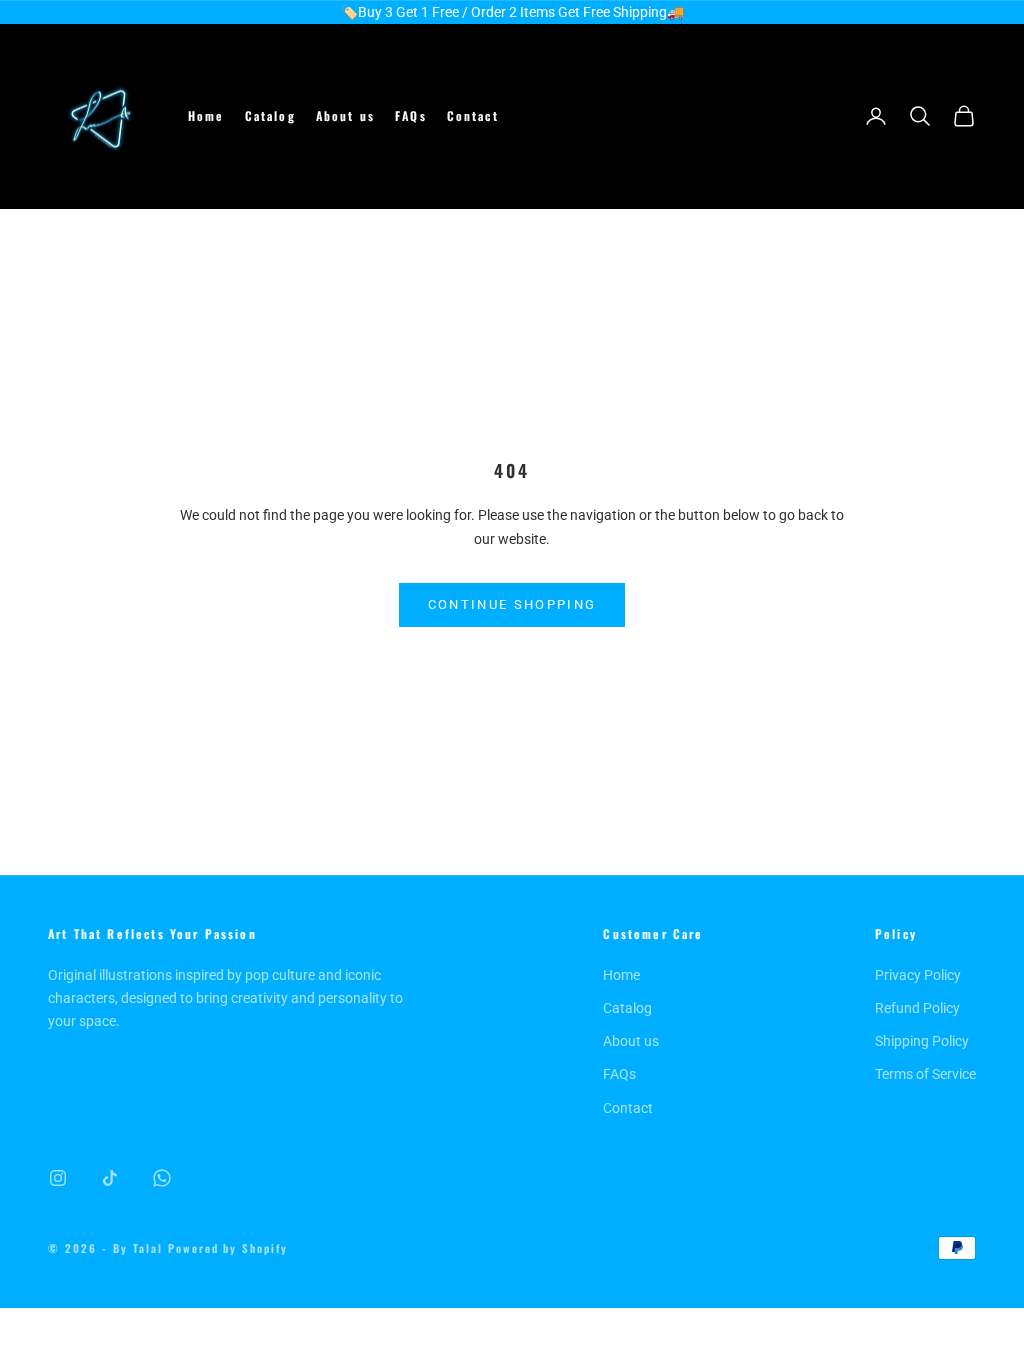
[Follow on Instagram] (58, 1178)
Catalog (270, 115)
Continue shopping (512, 604)
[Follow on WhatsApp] (162, 1178)
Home (206, 115)
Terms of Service (925, 1074)
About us (345, 115)
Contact (473, 115)
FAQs (411, 115)
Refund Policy (917, 1008)
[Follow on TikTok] (110, 1178)
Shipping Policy (922, 1041)
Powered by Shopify (228, 1248)
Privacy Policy (918, 975)
